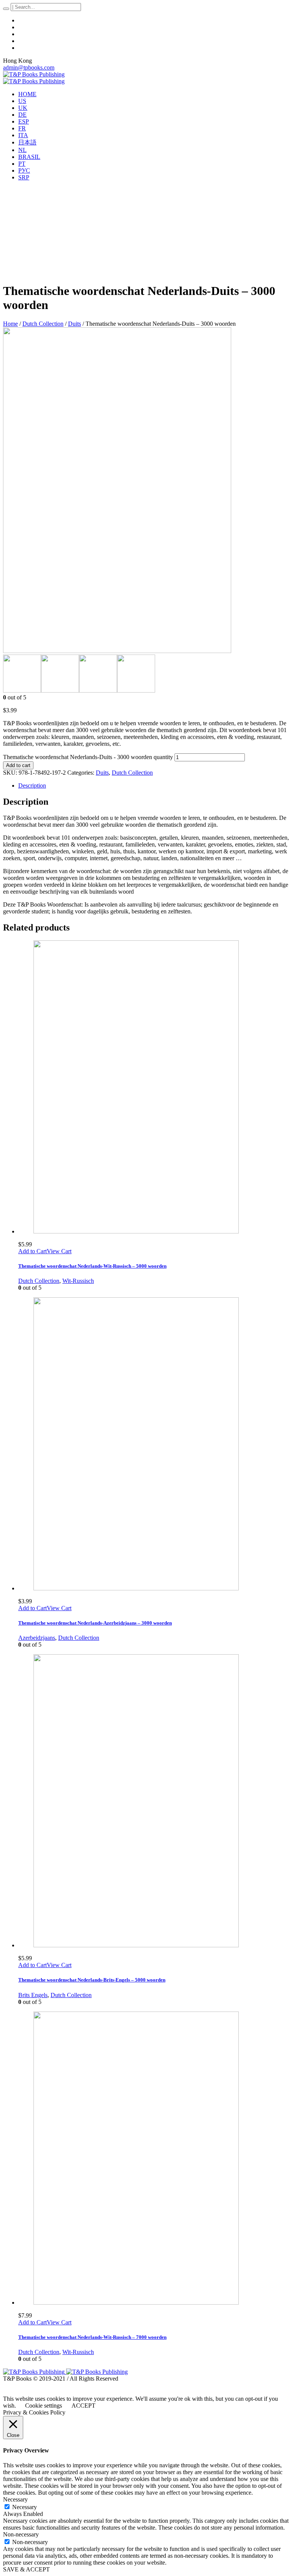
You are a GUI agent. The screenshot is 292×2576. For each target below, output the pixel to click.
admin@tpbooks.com (29, 67)
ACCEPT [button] (83, 2406)
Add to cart (18, 765)
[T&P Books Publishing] (34, 78)
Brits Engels (33, 1995)
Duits (75, 324)
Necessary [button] (15, 2499)
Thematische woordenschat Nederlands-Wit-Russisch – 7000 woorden (92, 2337)
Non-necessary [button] (21, 2534)
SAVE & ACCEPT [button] (26, 2569)
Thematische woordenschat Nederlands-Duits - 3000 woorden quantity (88, 757)
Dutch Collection (43, 324)
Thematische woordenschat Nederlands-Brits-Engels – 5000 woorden (92, 1980)
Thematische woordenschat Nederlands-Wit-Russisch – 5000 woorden (92, 1266)
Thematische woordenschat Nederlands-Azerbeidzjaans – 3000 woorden (95, 1623)
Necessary (25, 2507)
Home (10, 324)
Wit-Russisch (78, 1281)
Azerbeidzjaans (37, 1638)
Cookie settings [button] (44, 2406)
